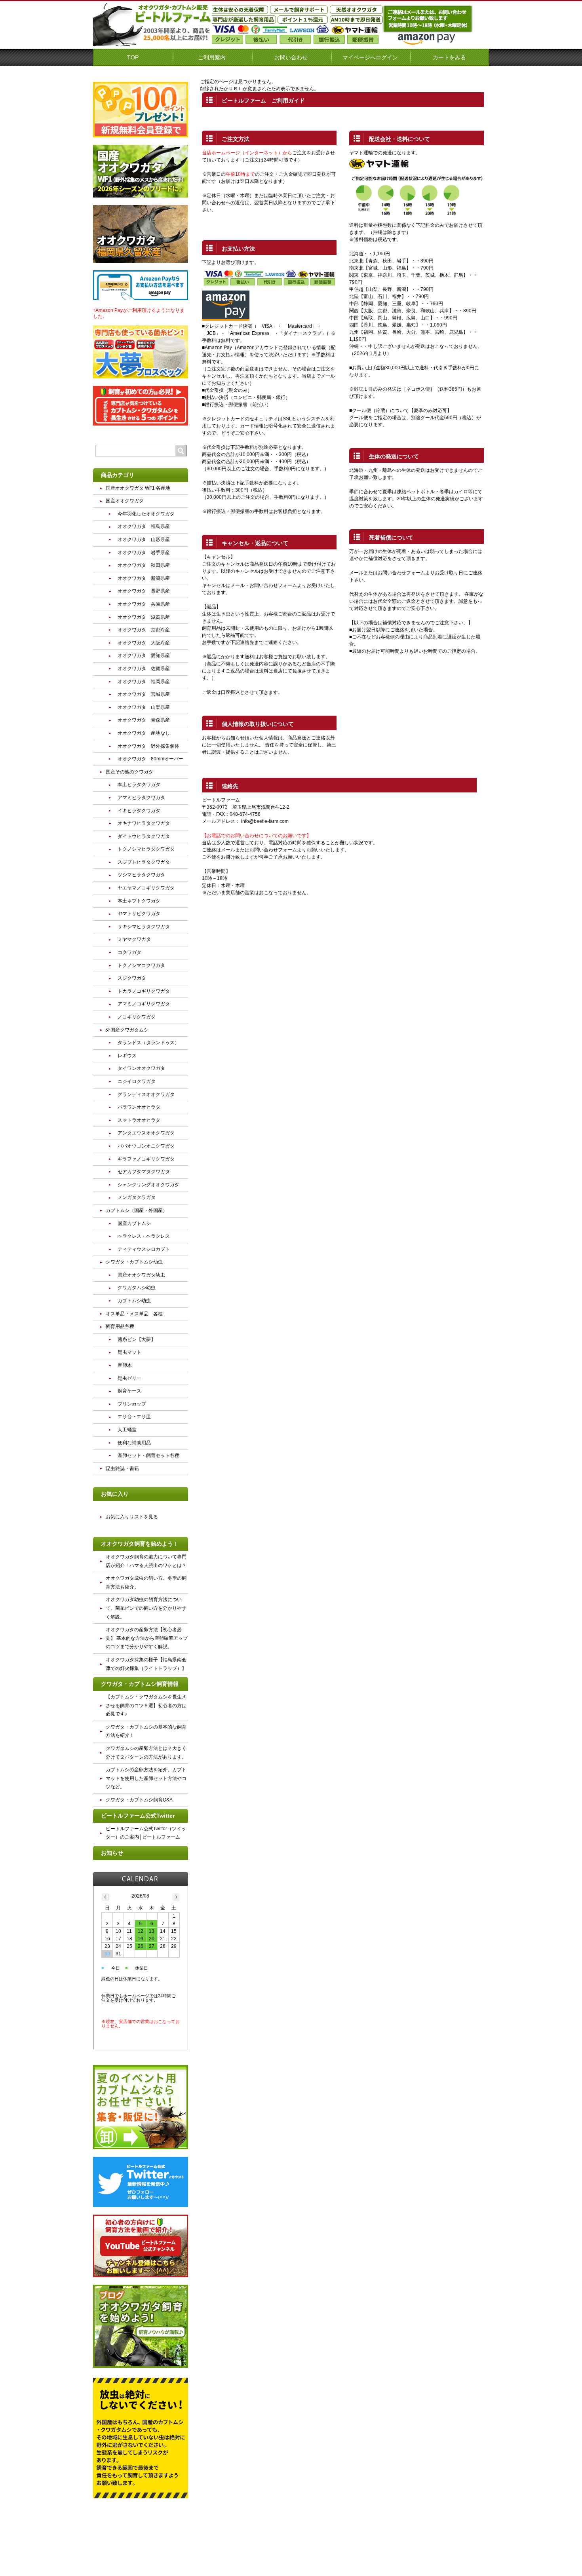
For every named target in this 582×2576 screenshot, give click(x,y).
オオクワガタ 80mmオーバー (150, 759)
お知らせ (112, 1853)
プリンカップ (132, 1404)
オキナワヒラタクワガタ (144, 823)
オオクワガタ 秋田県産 (144, 565)
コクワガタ (129, 952)
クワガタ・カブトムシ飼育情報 (140, 1684)
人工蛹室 (127, 1430)
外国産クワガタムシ (127, 1030)
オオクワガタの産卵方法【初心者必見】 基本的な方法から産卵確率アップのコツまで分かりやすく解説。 (147, 1638)
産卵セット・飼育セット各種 (148, 1455)
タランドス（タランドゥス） (148, 1043)
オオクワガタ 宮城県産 (144, 694)
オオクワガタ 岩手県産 (144, 553)
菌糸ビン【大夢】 (137, 1339)
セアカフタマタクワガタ (144, 1172)
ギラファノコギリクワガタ (146, 1159)
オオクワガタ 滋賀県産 (144, 617)
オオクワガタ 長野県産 (144, 591)
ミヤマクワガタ (134, 939)
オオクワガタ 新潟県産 (144, 578)
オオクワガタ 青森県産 (144, 720)
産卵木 (125, 1365)
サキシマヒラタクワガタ (144, 927)
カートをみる (449, 57)
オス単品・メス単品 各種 (134, 1314)
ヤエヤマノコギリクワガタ (146, 888)
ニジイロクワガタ (137, 1081)
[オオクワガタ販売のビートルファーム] (152, 43)
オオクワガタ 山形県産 (144, 540)
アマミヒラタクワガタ (141, 798)
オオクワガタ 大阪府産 (144, 643)
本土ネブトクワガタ (139, 901)
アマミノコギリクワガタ (144, 1004)
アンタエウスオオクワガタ (146, 1133)
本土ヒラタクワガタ (139, 785)
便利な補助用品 (134, 1443)
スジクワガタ (132, 978)
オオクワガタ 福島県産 (144, 526)
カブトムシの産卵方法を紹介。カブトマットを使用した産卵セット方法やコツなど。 (146, 1778)
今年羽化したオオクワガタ (146, 514)
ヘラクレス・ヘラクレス (144, 1236)
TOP (133, 57)
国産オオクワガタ (125, 501)
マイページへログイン (370, 57)
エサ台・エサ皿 (134, 1417)
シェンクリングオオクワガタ (148, 1185)
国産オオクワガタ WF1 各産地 (138, 488)
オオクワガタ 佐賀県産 (144, 669)
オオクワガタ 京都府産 (144, 630)
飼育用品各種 (120, 1326)
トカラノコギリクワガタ (144, 991)
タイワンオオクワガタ (141, 1068)
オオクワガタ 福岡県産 (144, 682)
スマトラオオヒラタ (139, 1120)
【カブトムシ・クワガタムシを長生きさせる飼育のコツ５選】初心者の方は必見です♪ (146, 1705)
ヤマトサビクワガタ (139, 914)
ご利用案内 (212, 57)
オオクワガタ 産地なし (144, 733)
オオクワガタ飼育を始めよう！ (140, 1544)
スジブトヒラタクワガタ (144, 862)
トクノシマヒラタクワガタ (146, 849)
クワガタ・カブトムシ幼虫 (134, 1262)
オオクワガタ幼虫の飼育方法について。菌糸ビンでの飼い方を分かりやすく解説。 (146, 1608)
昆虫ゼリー (129, 1378)
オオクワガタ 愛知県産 (144, 655)
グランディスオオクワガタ (146, 1094)
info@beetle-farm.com (265, 821)
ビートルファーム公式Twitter (138, 1816)
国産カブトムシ (134, 1223)
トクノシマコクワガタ (141, 965)
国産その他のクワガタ (129, 772)
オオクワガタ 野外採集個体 (148, 746)
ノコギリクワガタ (137, 1017)
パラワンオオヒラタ (139, 1107)
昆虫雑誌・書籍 (122, 1468)
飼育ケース (129, 1391)
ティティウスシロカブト (144, 1249)
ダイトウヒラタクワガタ (144, 836)
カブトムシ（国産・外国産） (137, 1210)
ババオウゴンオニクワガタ (146, 1146)
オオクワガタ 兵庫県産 (144, 604)
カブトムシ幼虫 (134, 1301)
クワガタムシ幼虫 (137, 1288)
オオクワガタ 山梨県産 (144, 707)
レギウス (127, 1056)
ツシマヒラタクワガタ (141, 875)
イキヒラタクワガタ (139, 811)
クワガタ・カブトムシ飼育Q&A (139, 1800)
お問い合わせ (291, 57)
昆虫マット (129, 1352)
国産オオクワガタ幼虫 (141, 1275)
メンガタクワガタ (137, 1197)
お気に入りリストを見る (132, 1517)
